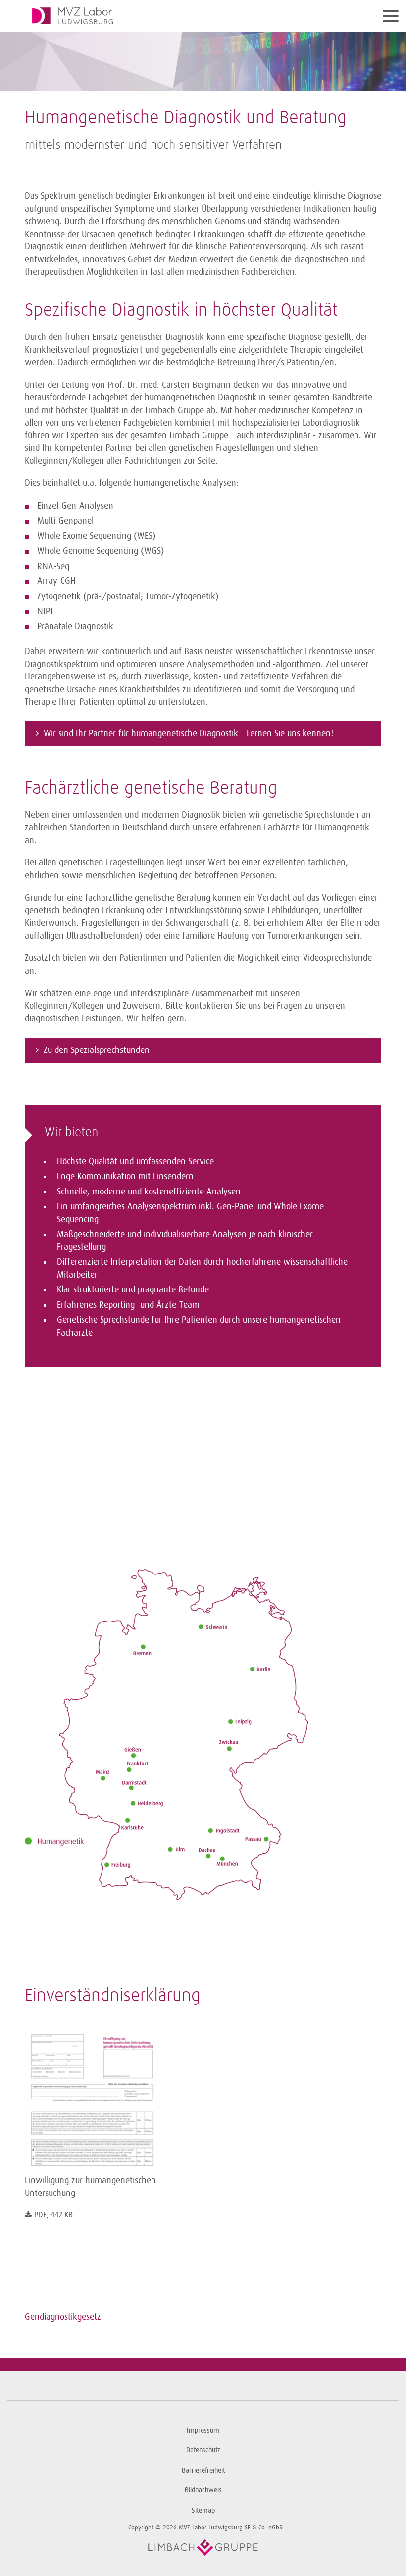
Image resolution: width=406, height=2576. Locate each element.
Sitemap (203, 2510)
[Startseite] (158, 16)
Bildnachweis (203, 2490)
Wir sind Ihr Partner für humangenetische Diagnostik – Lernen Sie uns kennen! (188, 733)
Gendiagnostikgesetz (63, 2317)
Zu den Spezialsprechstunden (97, 1050)
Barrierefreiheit (203, 2470)
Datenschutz (203, 2450)
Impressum (203, 2430)
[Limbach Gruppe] (203, 2548)
